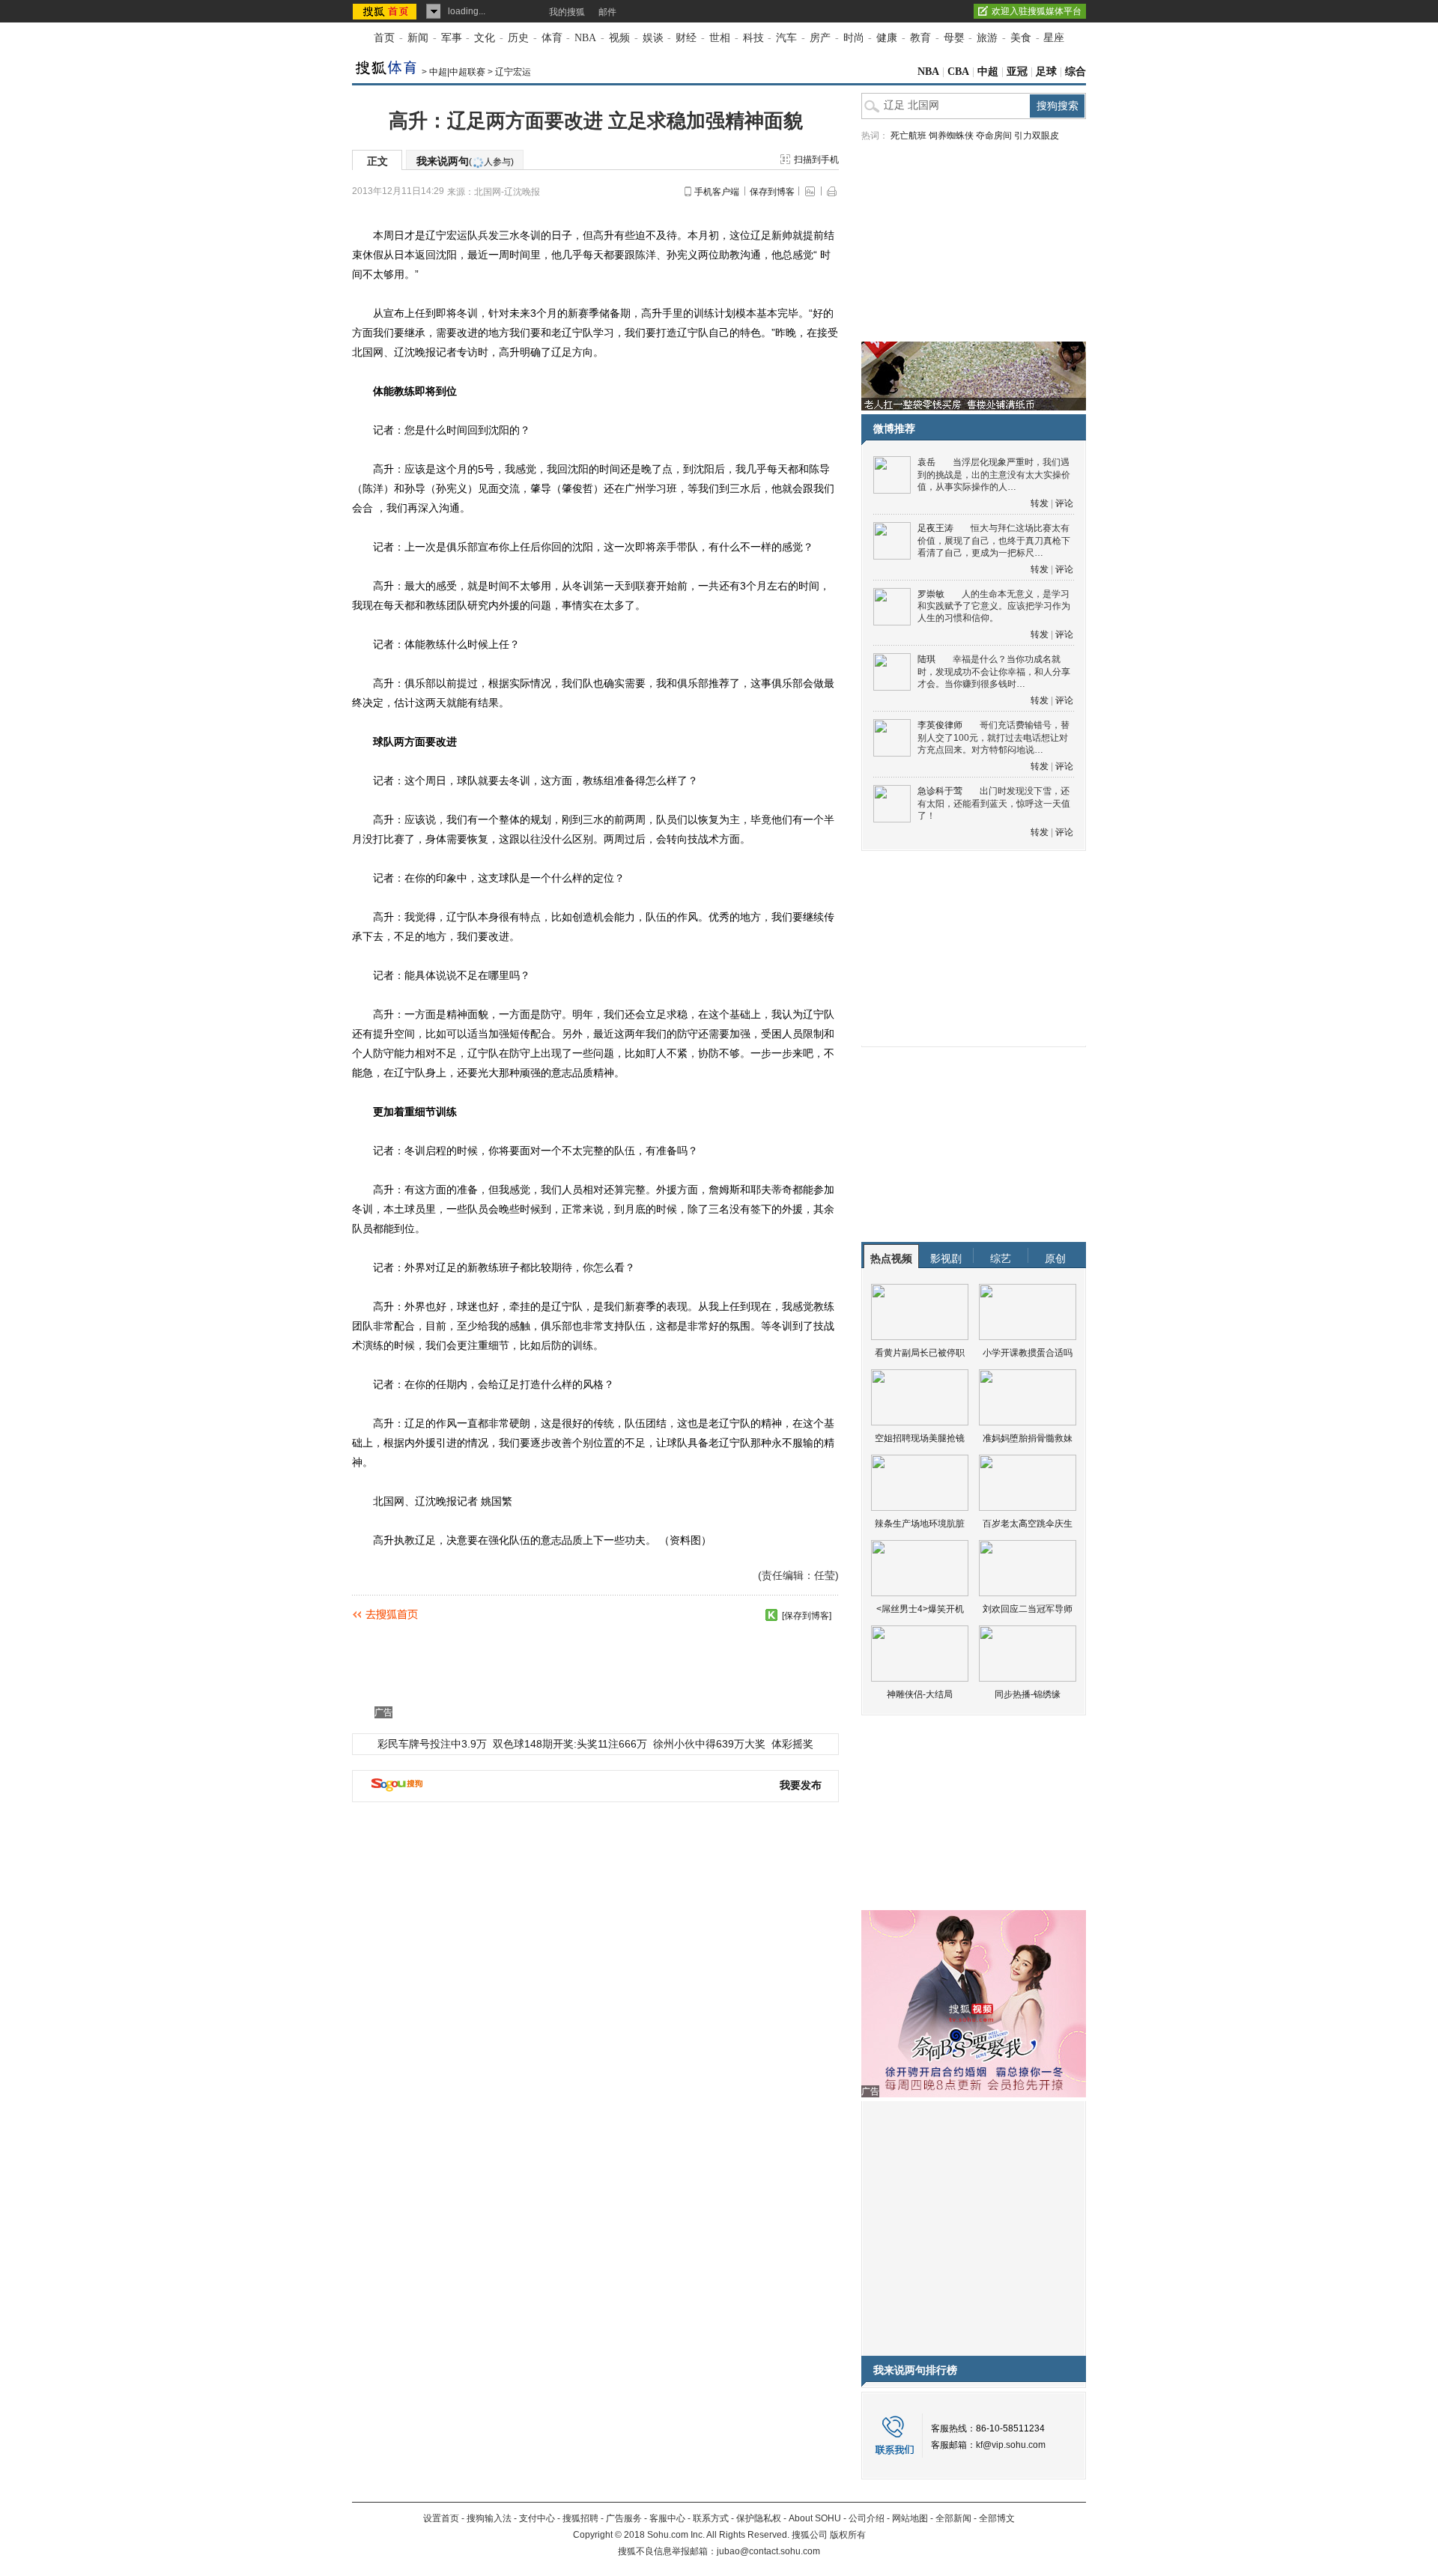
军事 (452, 38)
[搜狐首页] (386, 11)
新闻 (418, 38)
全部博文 (997, 2518)
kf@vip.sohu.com (1011, 2445)
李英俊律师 (940, 725)
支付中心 (537, 2518)
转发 (1040, 503)
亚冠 (1017, 72)
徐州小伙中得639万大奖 (709, 1744)
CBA (958, 72)
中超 (988, 72)
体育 (552, 38)
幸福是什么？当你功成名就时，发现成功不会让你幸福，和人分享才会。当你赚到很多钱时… (994, 672)
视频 (619, 38)
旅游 (987, 38)
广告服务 (624, 2518)
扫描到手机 (816, 160)
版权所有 (848, 2535)
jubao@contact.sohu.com (768, 2551)
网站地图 (910, 2518)
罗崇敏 (931, 594)
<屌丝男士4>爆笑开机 (920, 1609)
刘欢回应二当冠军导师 (1028, 1609)
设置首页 (441, 2518)
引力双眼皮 (1037, 136)
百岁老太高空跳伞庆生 (1028, 1524)
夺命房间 (994, 136)
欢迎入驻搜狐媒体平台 (1037, 11)
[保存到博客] (807, 1616)
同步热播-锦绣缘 (1028, 1694)
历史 (518, 38)
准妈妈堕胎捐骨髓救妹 (1028, 1438)
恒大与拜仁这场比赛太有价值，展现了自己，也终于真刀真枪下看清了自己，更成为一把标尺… (994, 540)
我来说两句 (465, 161)
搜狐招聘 (580, 2518)
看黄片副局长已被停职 (920, 1353)
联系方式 (711, 2518)
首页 (384, 38)
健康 (887, 38)
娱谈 (653, 38)
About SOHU (815, 2518)
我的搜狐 (567, 12)
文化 (485, 38)
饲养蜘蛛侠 (951, 136)
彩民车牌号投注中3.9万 (432, 1744)
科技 (753, 38)
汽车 (786, 38)
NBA (585, 38)
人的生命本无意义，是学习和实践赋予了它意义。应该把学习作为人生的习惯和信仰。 (994, 606)
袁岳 (926, 462)
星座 (1054, 38)
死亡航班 (908, 136)
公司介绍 (867, 2518)
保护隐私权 (759, 2518)
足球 (1046, 72)
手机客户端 (717, 192)
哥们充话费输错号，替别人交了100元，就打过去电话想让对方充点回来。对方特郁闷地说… (993, 737)
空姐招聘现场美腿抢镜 (920, 1438)
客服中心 (667, 2518)
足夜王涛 (935, 528)
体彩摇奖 (792, 1744)
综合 (1076, 72)
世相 (720, 38)
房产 (820, 38)
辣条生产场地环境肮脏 (920, 1524)
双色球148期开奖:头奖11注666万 (570, 1744)
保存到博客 (772, 192)
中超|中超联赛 (457, 72)
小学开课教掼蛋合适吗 (1028, 1353)
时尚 (854, 38)
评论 (1064, 503)
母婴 (954, 38)
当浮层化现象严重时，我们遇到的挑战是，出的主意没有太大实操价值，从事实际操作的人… (994, 475)
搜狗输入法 (489, 2518)
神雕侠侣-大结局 (920, 1694)
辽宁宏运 (513, 72)
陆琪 (926, 659)
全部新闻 (953, 2518)
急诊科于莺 (940, 791)
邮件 (607, 12)
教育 (920, 38)
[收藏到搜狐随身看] (771, 1615)
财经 (686, 38)
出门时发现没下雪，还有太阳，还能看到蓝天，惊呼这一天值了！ (994, 803)
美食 (1021, 38)
